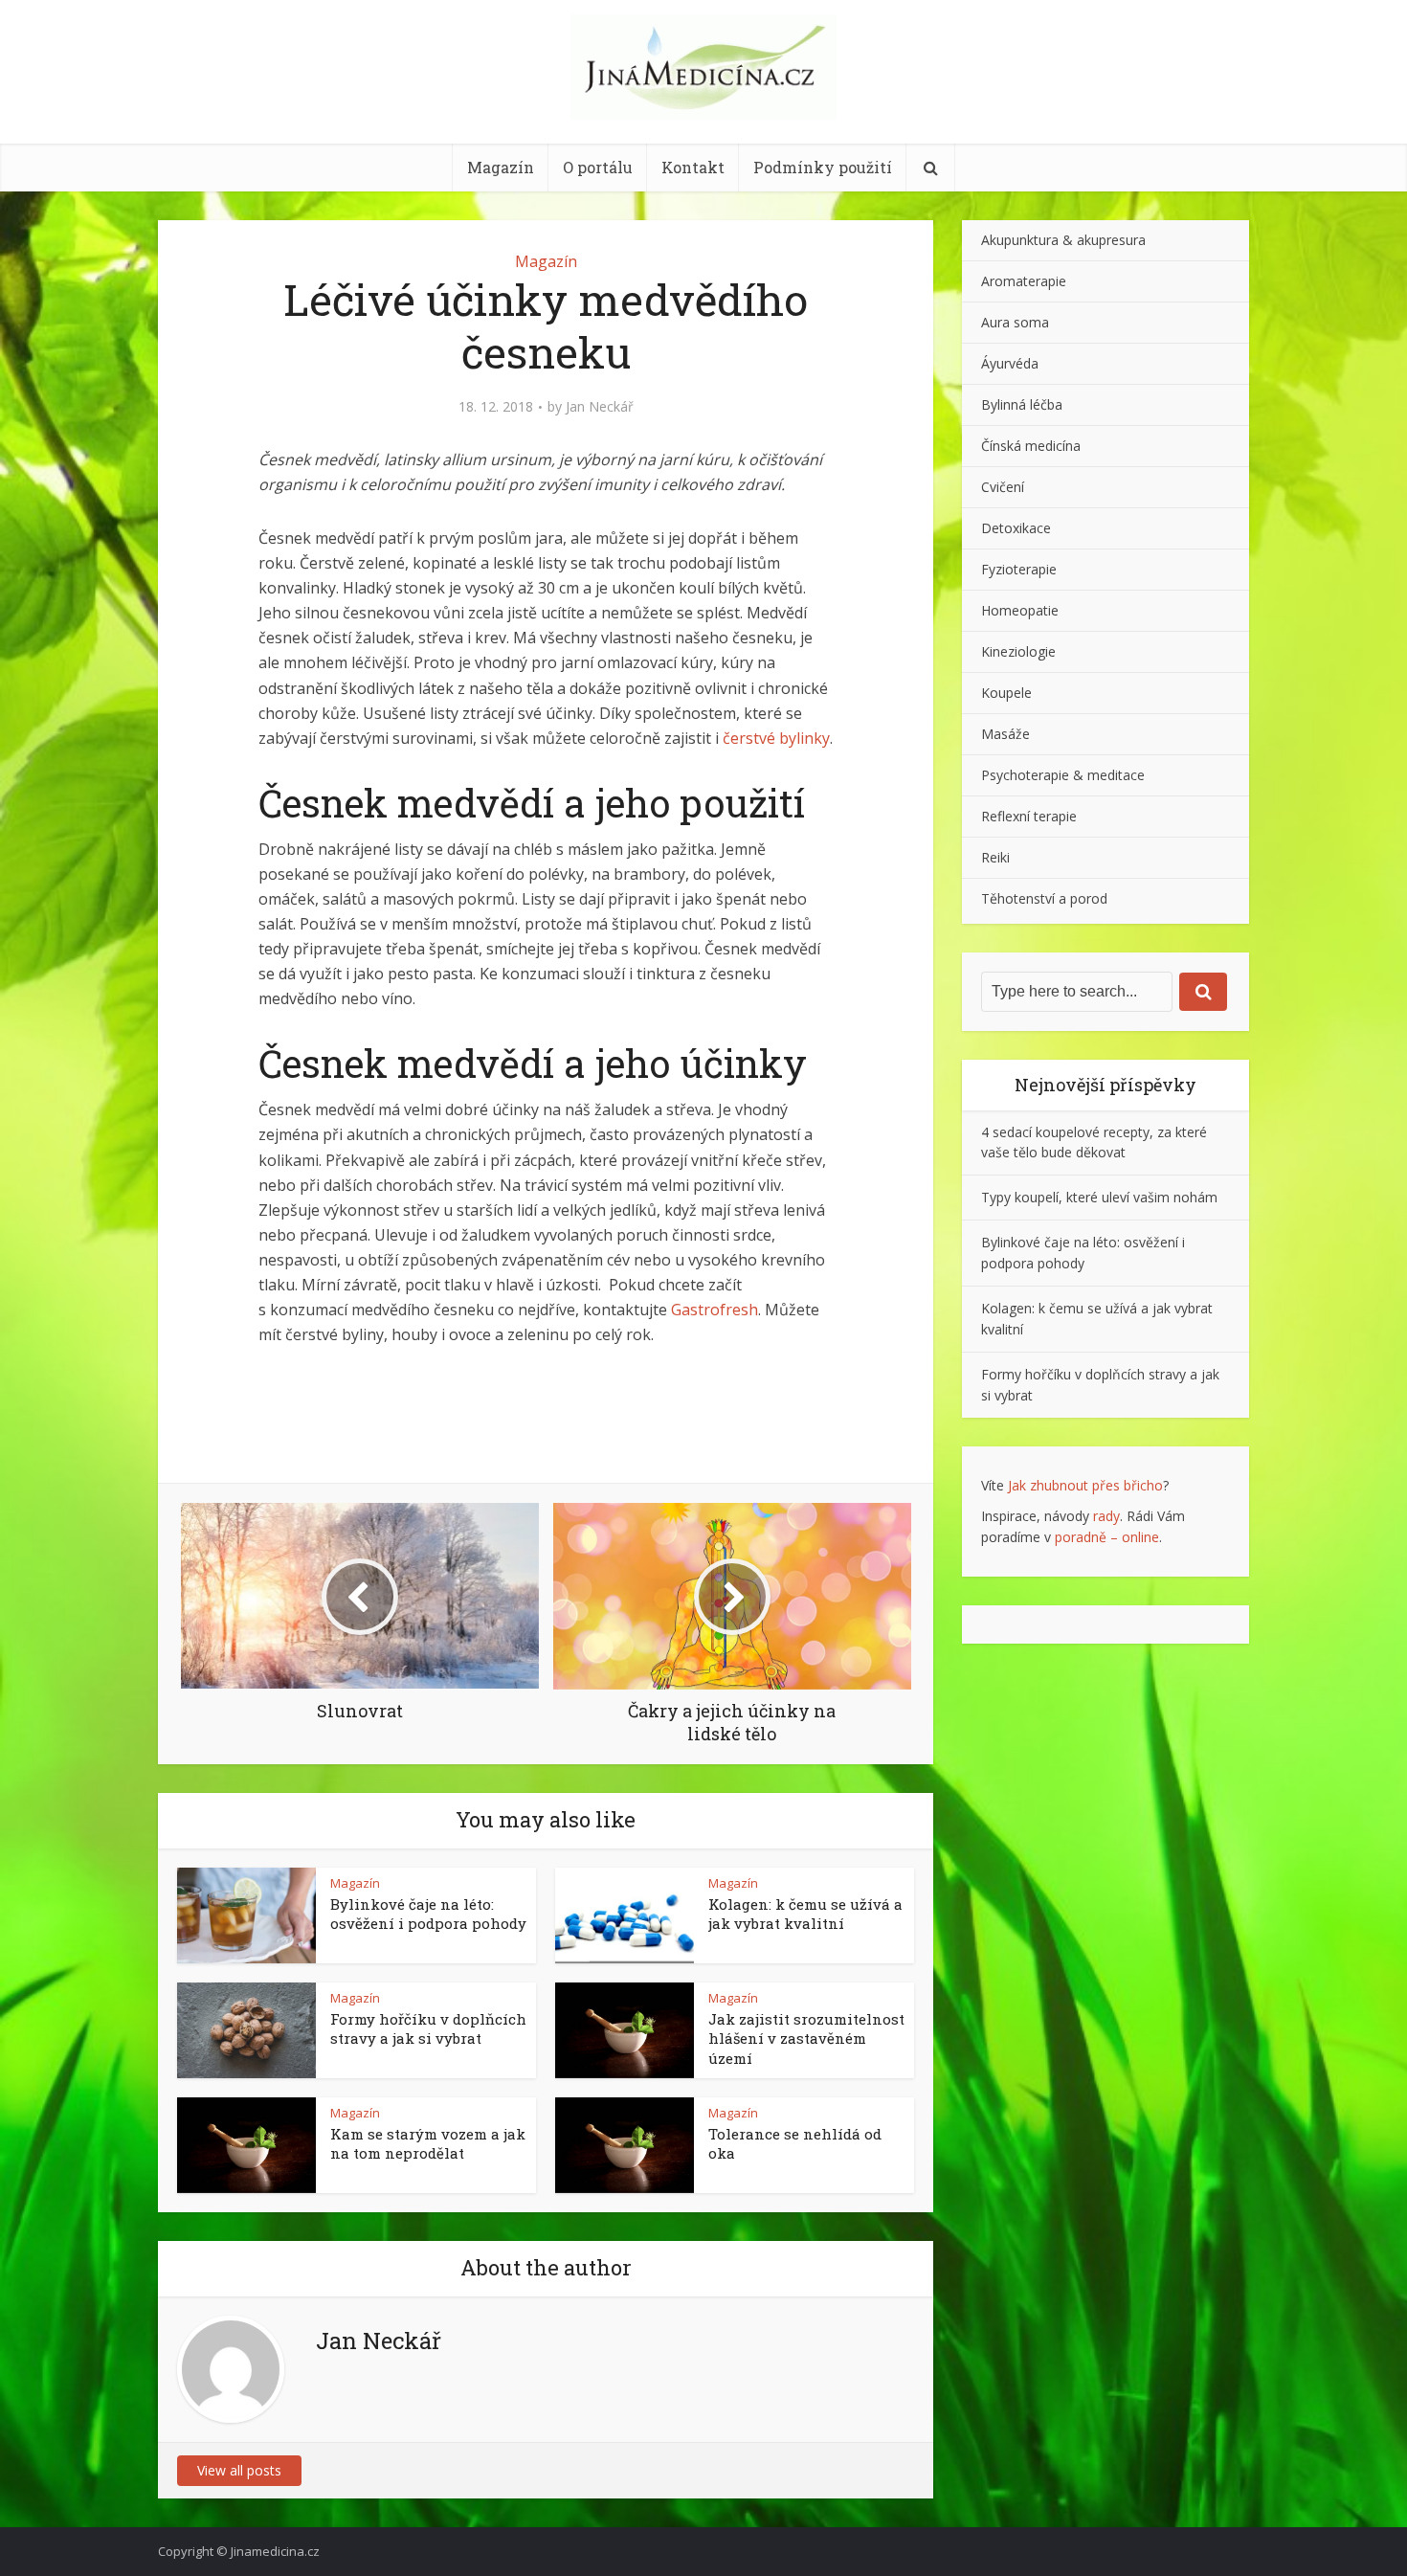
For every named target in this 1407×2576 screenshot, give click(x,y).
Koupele (1006, 693)
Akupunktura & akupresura (1063, 240)
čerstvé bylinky (776, 738)
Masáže (1005, 734)
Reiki (995, 857)
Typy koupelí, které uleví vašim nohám (1099, 1197)
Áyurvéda (1010, 363)
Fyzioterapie (1019, 569)
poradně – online (1107, 1537)
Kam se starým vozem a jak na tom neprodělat (428, 2143)
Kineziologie (1018, 651)
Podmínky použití (823, 167)
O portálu (598, 167)
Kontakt (693, 167)
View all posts (239, 2470)
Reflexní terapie (1029, 816)
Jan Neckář (600, 407)
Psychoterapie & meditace (1063, 775)
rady (1106, 1516)
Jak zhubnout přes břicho (1085, 1485)
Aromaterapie (1024, 281)
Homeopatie (1020, 610)
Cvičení (1003, 487)
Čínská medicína (1031, 446)
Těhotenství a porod (1044, 898)
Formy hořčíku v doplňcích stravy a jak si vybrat (428, 2028)
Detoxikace (1016, 528)
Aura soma (1015, 322)
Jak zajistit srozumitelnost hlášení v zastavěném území (806, 2038)
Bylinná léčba (1022, 404)
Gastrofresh (715, 1310)
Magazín (501, 167)
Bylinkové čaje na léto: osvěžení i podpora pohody (428, 1914)
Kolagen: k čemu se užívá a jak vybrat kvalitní (805, 1914)
